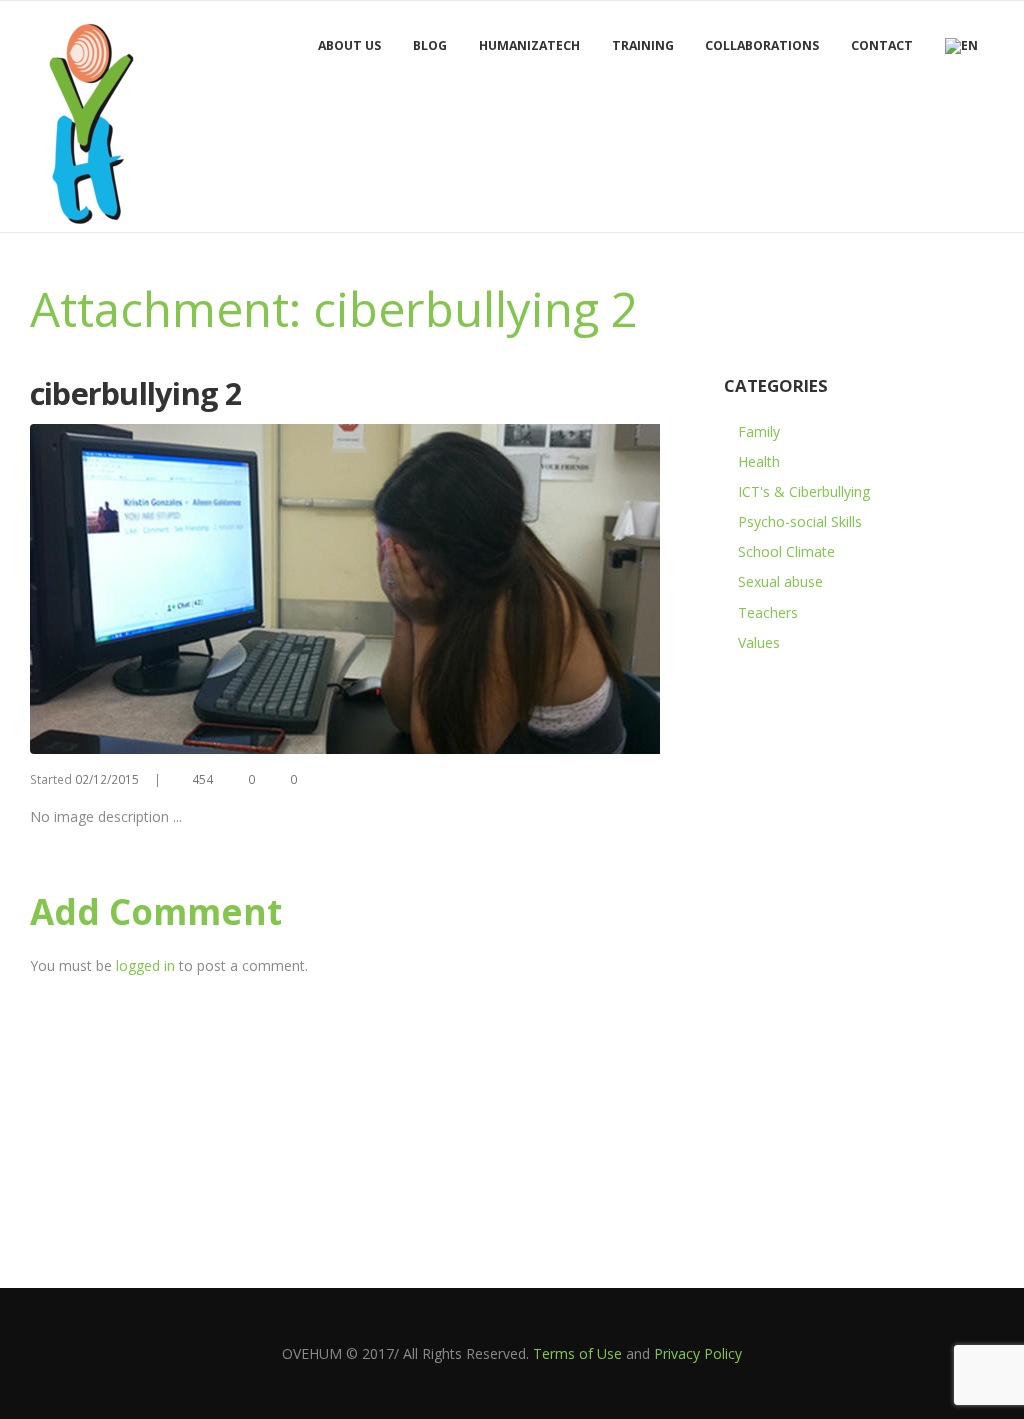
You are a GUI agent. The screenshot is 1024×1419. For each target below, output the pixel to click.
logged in (145, 965)
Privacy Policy (698, 1353)
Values (759, 642)
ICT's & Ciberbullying (804, 491)
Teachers (768, 612)
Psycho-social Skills (800, 521)
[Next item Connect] (528, 589)
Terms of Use (577, 1353)
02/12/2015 (107, 779)
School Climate (786, 551)
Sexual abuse (780, 581)
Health (759, 461)
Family (759, 431)
